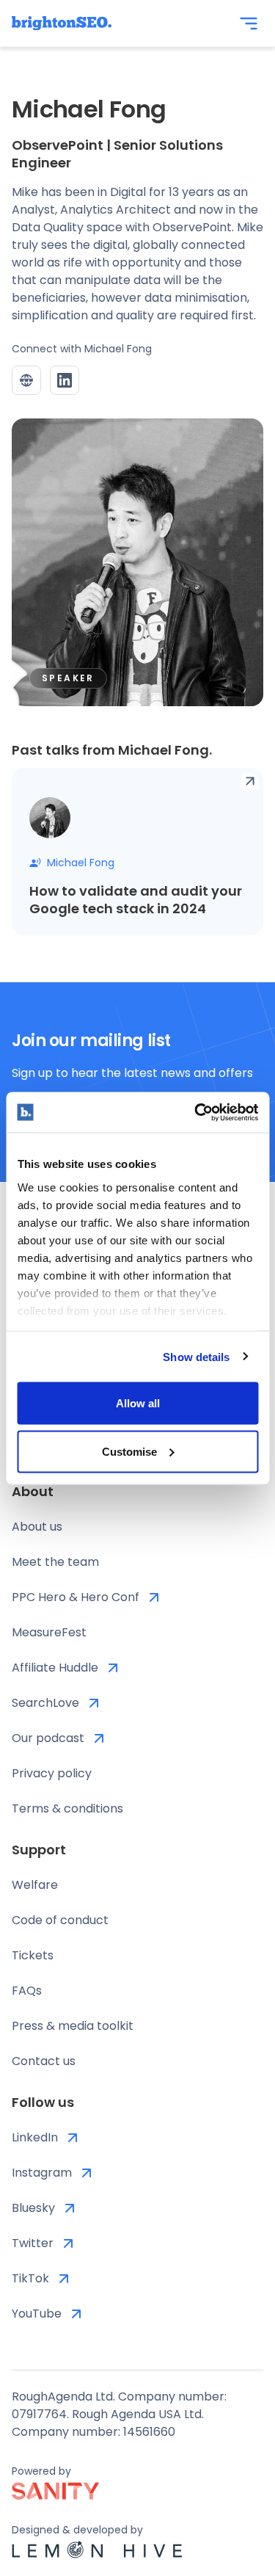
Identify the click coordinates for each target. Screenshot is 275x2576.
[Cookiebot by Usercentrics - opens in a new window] (196, 1112)
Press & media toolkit (73, 2026)
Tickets (33, 1955)
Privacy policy (52, 1773)
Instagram (42, 2173)
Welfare (35, 1885)
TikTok (30, 2278)
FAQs (27, 1991)
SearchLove (45, 1703)
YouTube (37, 2314)
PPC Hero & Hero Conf (76, 1597)
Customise (129, 1451)
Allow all (138, 1403)
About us (37, 1527)
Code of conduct (60, 1920)
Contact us (44, 2061)
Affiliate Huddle (55, 1668)
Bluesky (33, 2208)
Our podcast (48, 1738)
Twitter (33, 2243)
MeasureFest (49, 1632)
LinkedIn (35, 2137)
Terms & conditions (67, 1808)
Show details (196, 1356)
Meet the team (55, 1562)
